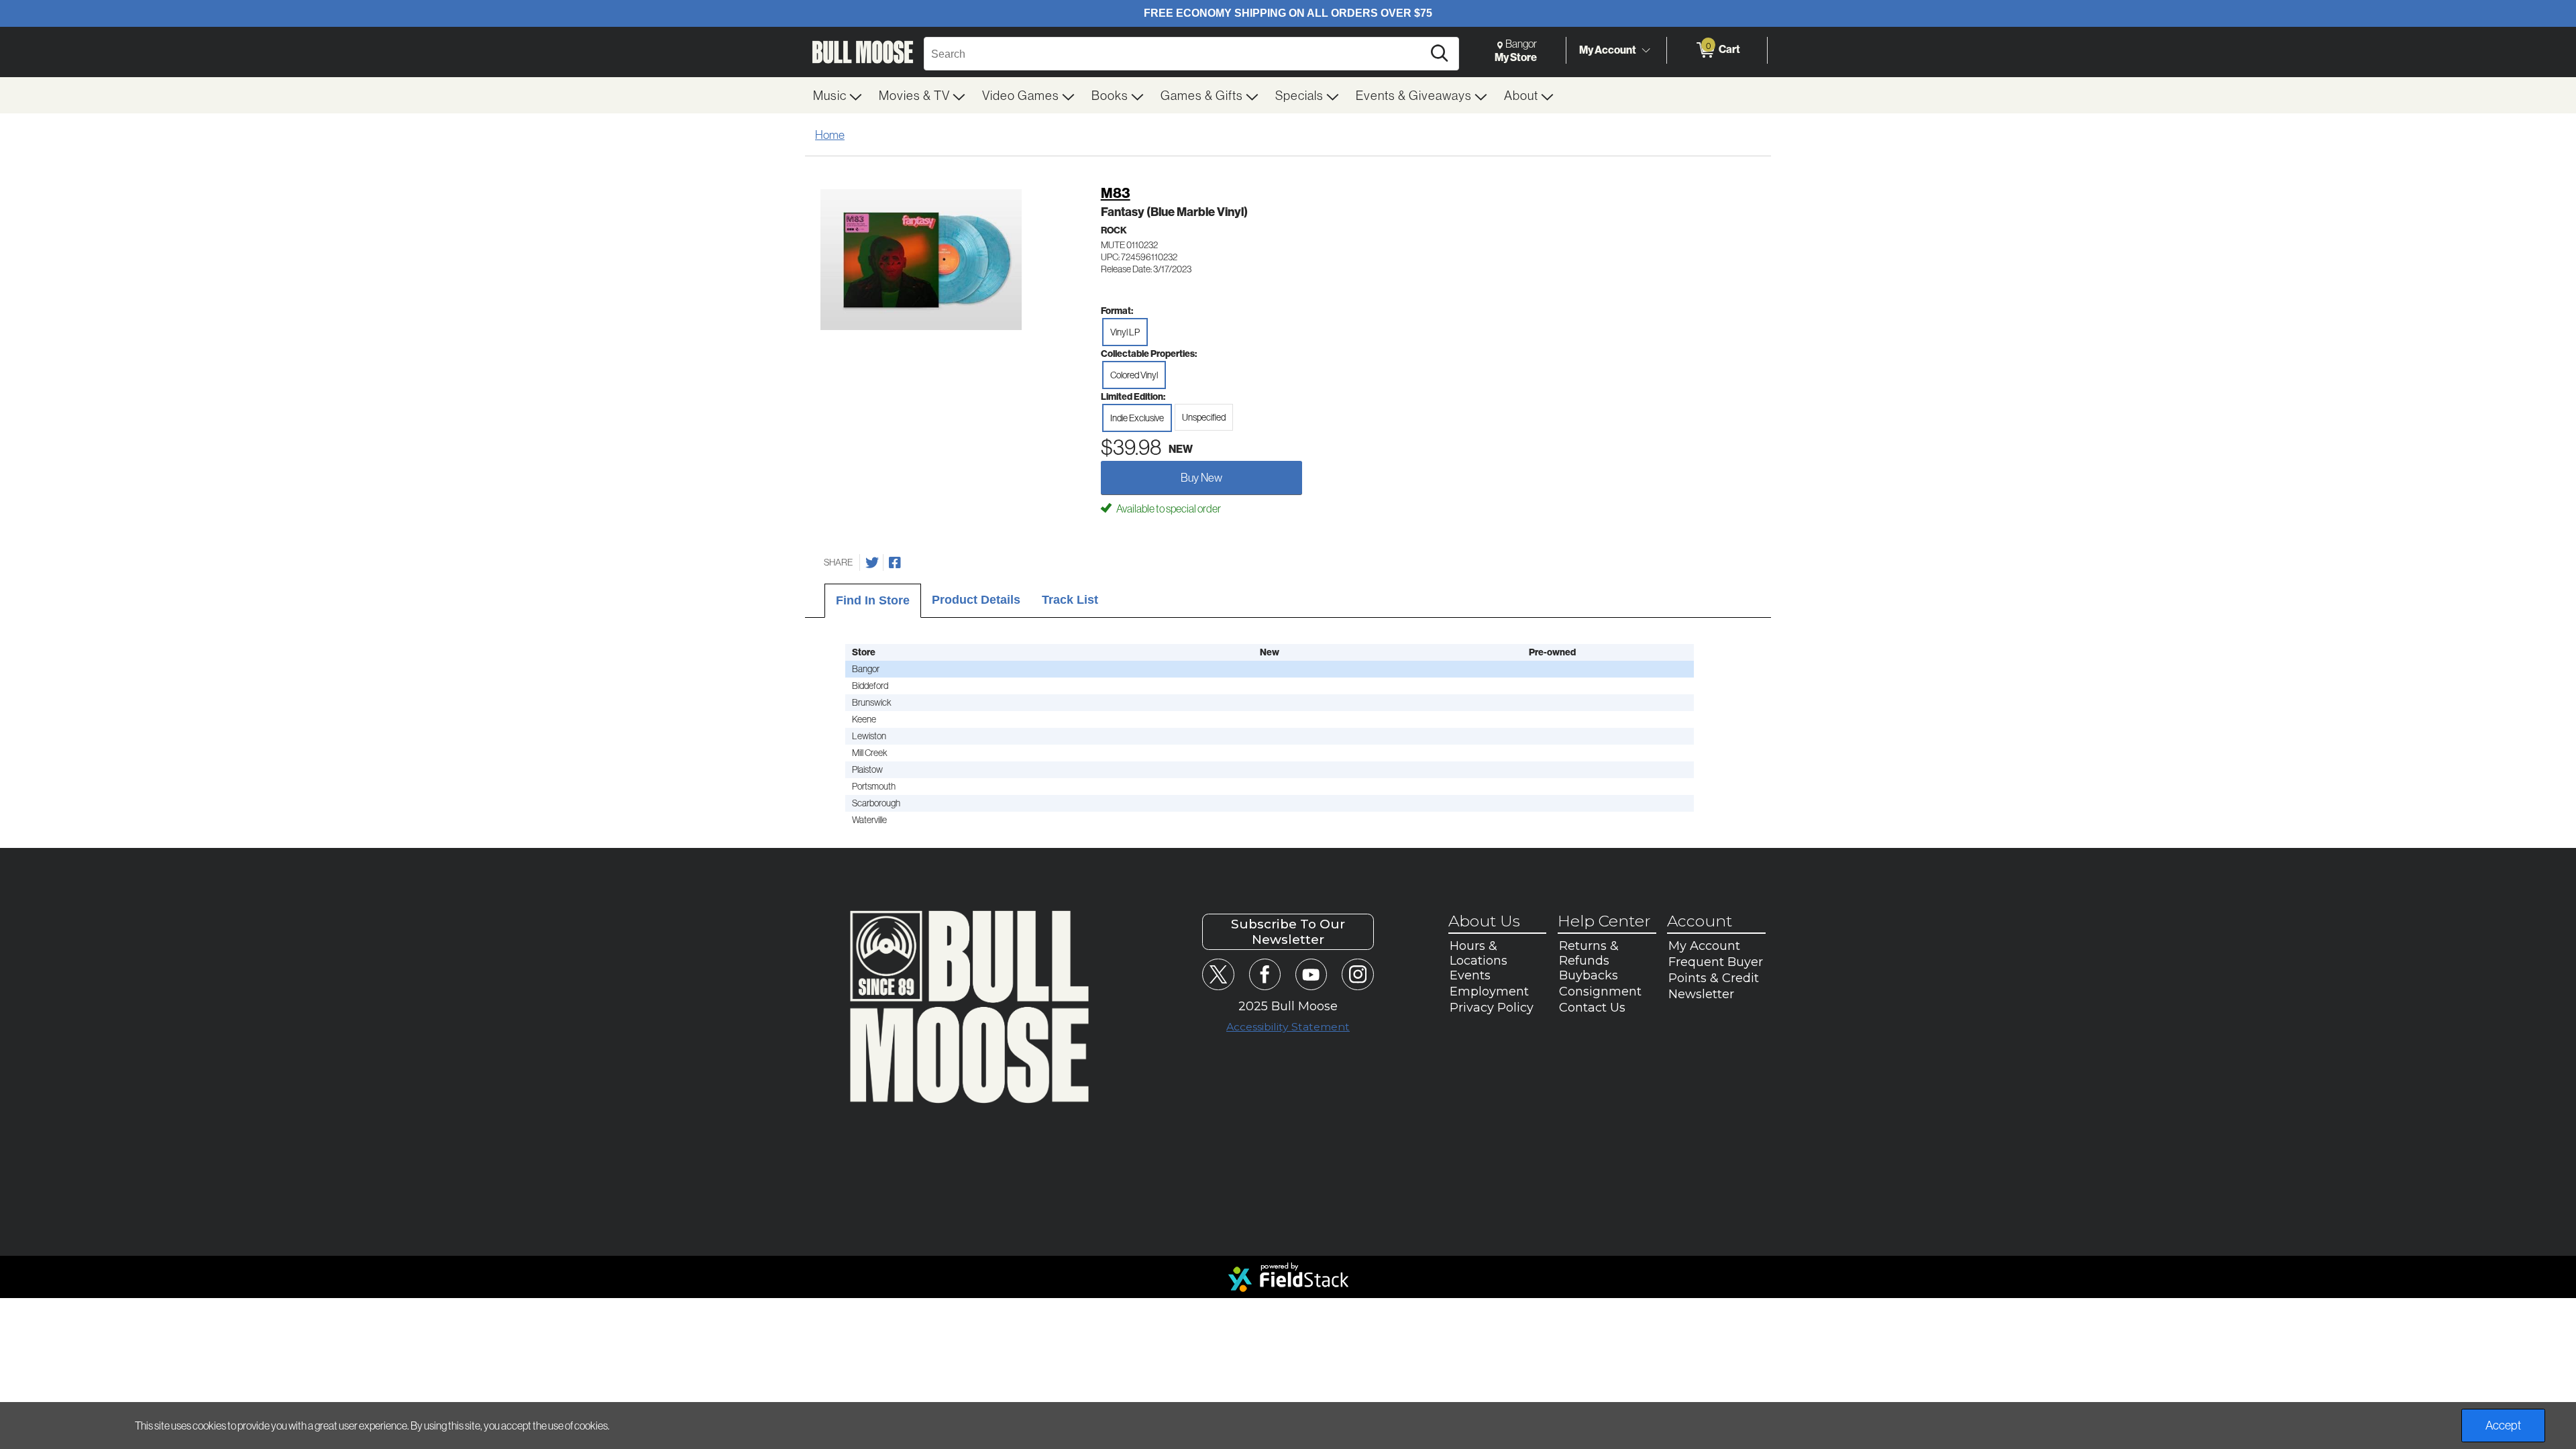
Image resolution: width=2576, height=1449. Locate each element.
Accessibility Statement (1288, 1027)
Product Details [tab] (976, 600)
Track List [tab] (1070, 600)
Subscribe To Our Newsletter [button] (1288, 932)
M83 (1116, 193)
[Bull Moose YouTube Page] (1311, 974)
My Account (1608, 50)
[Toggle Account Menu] (1646, 50)
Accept (2503, 1425)
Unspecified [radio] (1204, 417)
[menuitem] (838, 95)
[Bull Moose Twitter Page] (1218, 974)
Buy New (1201, 477)
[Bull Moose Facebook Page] (1265, 974)
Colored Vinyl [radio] (1134, 375)
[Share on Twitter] (872, 563)
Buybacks (1589, 975)
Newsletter (1701, 994)
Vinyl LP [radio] (1125, 332)
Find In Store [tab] (873, 600)
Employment (1489, 991)
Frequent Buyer (1716, 962)
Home (830, 135)
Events (1470, 975)
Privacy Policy (1492, 1008)
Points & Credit (1714, 978)
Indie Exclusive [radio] (1137, 418)
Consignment (1600, 991)
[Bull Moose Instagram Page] (1357, 974)
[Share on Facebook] (895, 563)
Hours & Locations (1479, 953)
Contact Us (1592, 1008)
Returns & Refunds (1589, 953)
